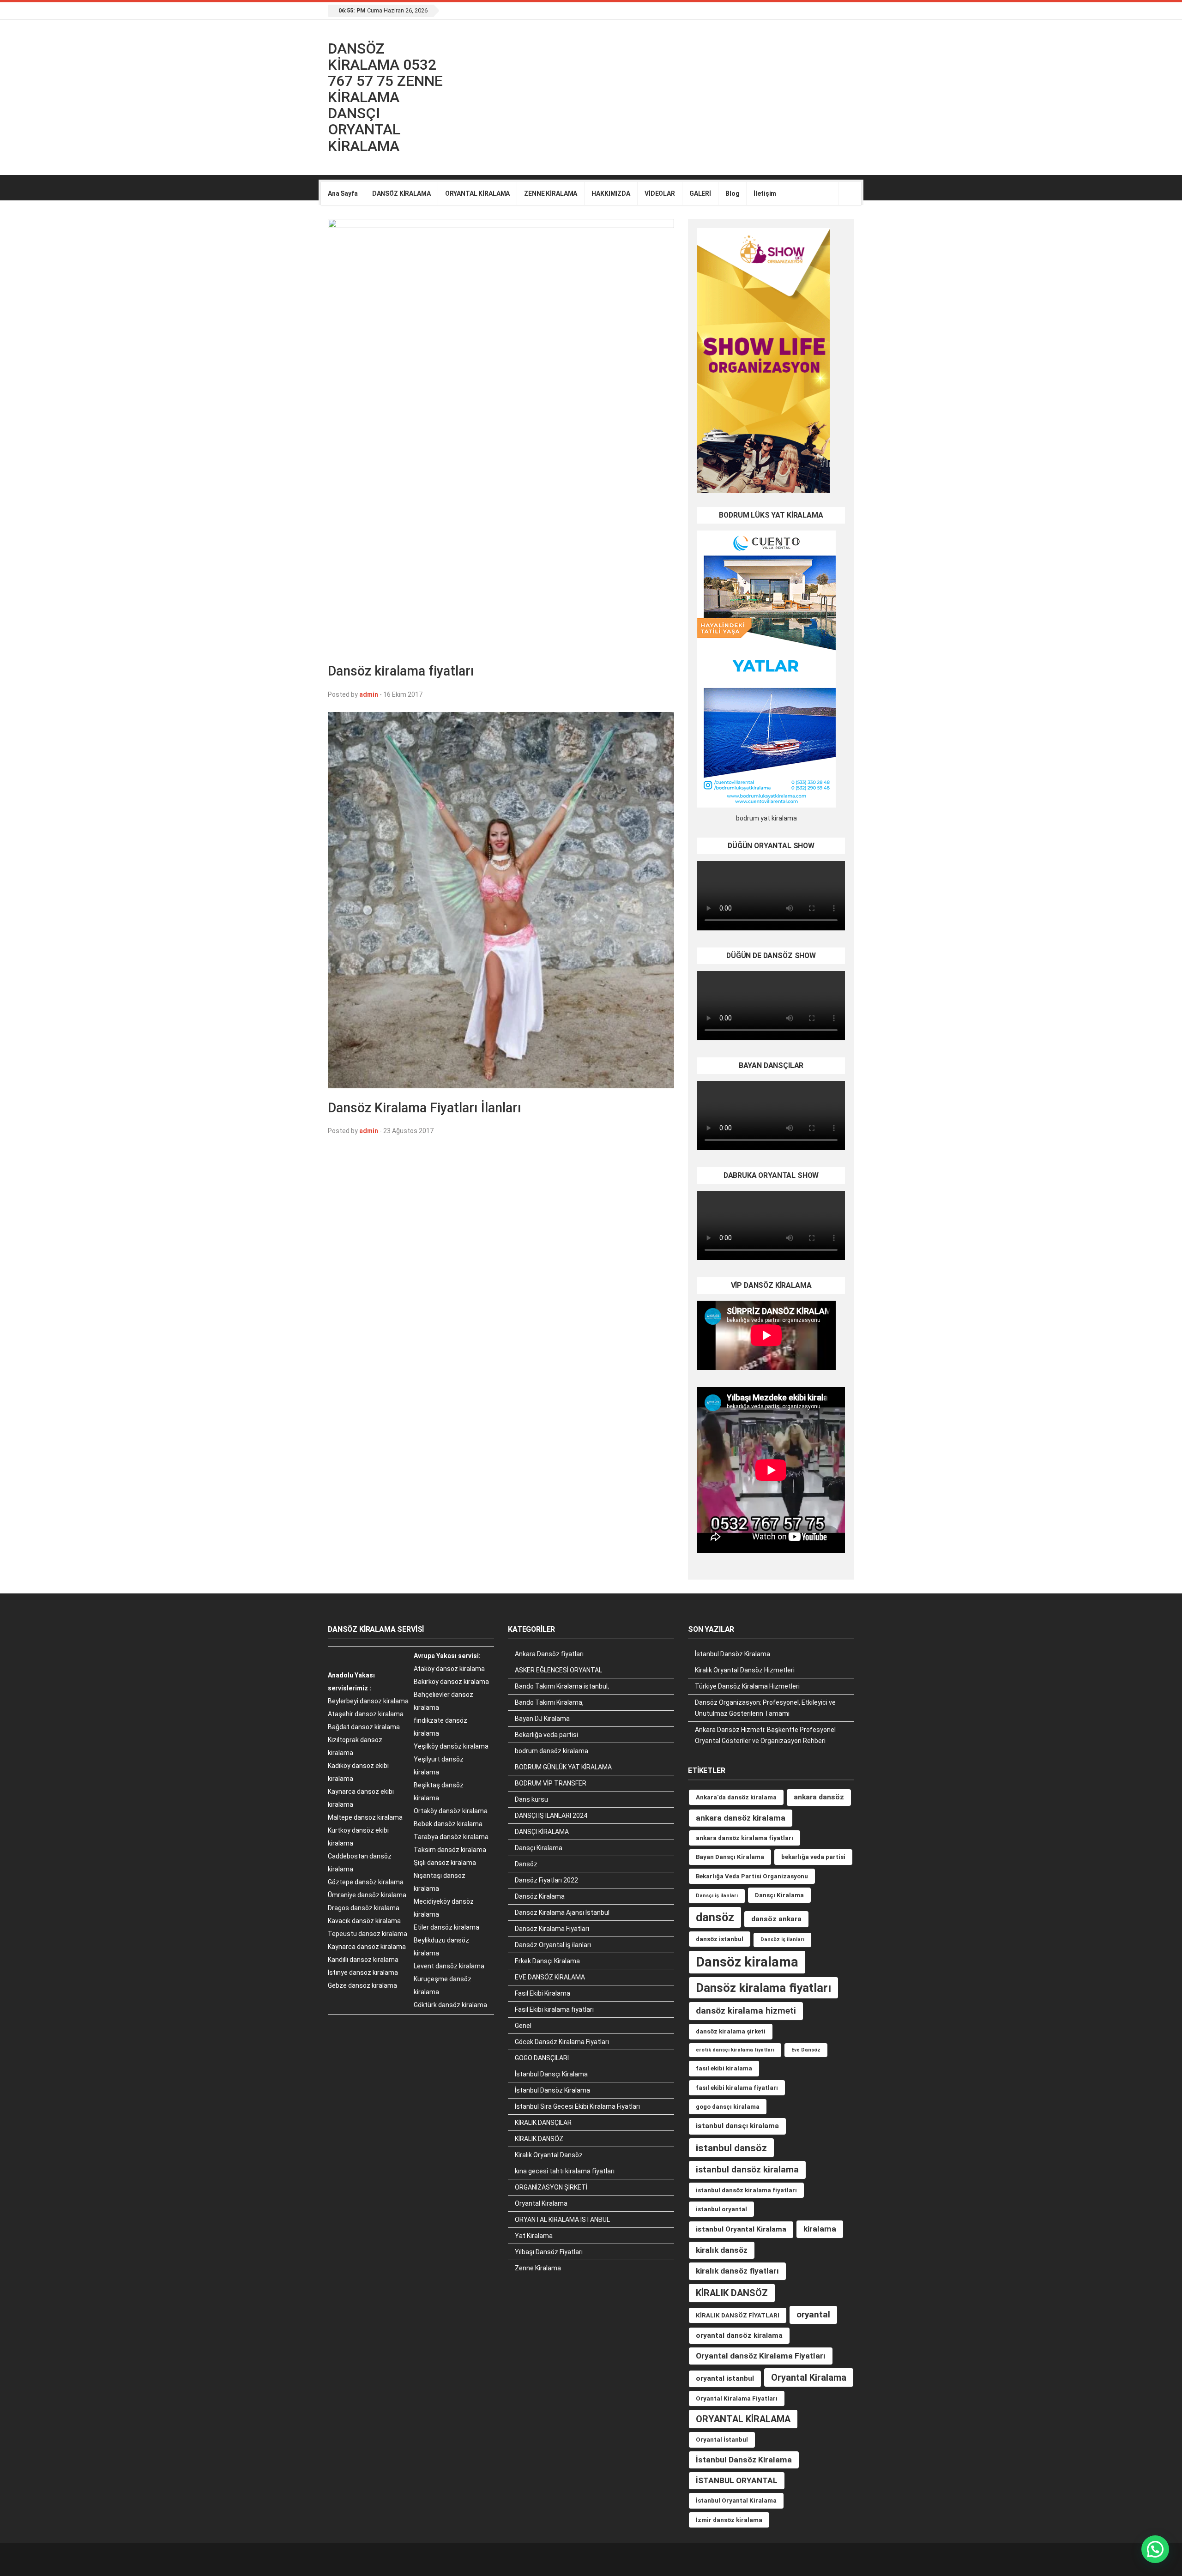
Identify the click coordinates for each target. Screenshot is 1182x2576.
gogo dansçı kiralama (728, 2107)
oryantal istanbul (725, 2378)
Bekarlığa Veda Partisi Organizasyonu (752, 1876)
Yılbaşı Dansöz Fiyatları (549, 2252)
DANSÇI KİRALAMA (542, 1832)
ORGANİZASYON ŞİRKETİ (551, 2187)
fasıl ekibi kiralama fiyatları (737, 2088)
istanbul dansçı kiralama (737, 2126)
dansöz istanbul (720, 1939)
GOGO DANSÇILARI (542, 2058)
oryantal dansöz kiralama (739, 2335)
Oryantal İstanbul (722, 2440)
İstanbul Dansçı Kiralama (551, 2074)
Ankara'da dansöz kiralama (736, 1797)
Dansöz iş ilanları (782, 1940)
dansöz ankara (776, 1919)
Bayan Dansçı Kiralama (730, 1857)
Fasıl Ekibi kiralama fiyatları (554, 2009)
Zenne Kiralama (538, 2268)
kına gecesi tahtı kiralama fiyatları (565, 2171)
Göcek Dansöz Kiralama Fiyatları (562, 2042)
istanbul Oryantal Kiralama (741, 2229)
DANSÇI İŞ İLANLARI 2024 (551, 1816)
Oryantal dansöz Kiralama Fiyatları (761, 2356)
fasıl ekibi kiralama (724, 2068)
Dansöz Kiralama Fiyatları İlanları (425, 1108)
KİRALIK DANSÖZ (539, 2139)
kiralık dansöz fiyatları (737, 2271)
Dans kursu (531, 1799)
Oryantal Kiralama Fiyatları (737, 2398)
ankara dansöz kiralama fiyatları (745, 1838)
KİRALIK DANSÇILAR (543, 2123)
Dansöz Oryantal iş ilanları (553, 1945)
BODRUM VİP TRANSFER (551, 1783)
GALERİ (700, 193)
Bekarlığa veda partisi (546, 1735)
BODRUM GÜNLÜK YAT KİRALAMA (563, 1767)
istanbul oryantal (721, 2209)
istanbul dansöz (731, 2148)
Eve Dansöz (806, 2050)
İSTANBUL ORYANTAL (737, 2480)
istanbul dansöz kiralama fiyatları (746, 2190)
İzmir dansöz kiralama (729, 2520)
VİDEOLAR (660, 193)
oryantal (813, 2314)
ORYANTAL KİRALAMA (478, 193)
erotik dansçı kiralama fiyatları (735, 2050)
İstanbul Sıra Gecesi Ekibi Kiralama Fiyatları (577, 2106)
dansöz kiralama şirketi (731, 2031)
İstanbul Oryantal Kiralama (736, 2501)
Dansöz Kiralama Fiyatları (552, 1929)
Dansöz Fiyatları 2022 (546, 1880)
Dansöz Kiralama (540, 1896)
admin (369, 694)
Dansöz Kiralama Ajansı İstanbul (562, 1912)
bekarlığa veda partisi (813, 1857)
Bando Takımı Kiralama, (549, 1702)
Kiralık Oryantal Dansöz (549, 2155)
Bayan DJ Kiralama (542, 1719)
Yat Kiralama (534, 2236)
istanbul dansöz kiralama (747, 2169)
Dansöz (526, 1864)
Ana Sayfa (343, 193)
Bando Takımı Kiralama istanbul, (562, 1686)
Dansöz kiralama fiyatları (401, 671)
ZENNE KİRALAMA (551, 193)
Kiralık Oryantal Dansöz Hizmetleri (745, 1670)
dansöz (715, 1917)
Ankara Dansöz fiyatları (549, 1654)
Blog (732, 193)
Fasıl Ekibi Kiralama (543, 1993)
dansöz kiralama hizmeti (746, 2011)
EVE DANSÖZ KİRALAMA (550, 1977)
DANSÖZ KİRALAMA (401, 193)
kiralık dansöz (722, 2250)
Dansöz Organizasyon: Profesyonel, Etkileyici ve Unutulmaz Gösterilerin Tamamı (765, 1708)
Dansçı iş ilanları (717, 1896)
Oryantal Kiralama (541, 2203)
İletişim (765, 193)
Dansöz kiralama (747, 1962)
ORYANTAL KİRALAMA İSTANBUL (562, 2220)
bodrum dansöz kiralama (552, 1751)
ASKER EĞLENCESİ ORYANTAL (558, 1670)
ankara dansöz (819, 1797)
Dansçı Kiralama (539, 1848)
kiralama (820, 2229)
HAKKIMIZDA (611, 193)
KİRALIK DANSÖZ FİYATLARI (738, 2315)
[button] (1155, 2549)
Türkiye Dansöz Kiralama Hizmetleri (747, 1686)
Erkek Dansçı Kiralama (547, 1961)
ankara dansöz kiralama (741, 1818)
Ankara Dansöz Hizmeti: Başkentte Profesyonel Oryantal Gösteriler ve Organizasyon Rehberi (765, 1735)
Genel (523, 2026)
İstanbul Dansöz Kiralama (552, 2090)
